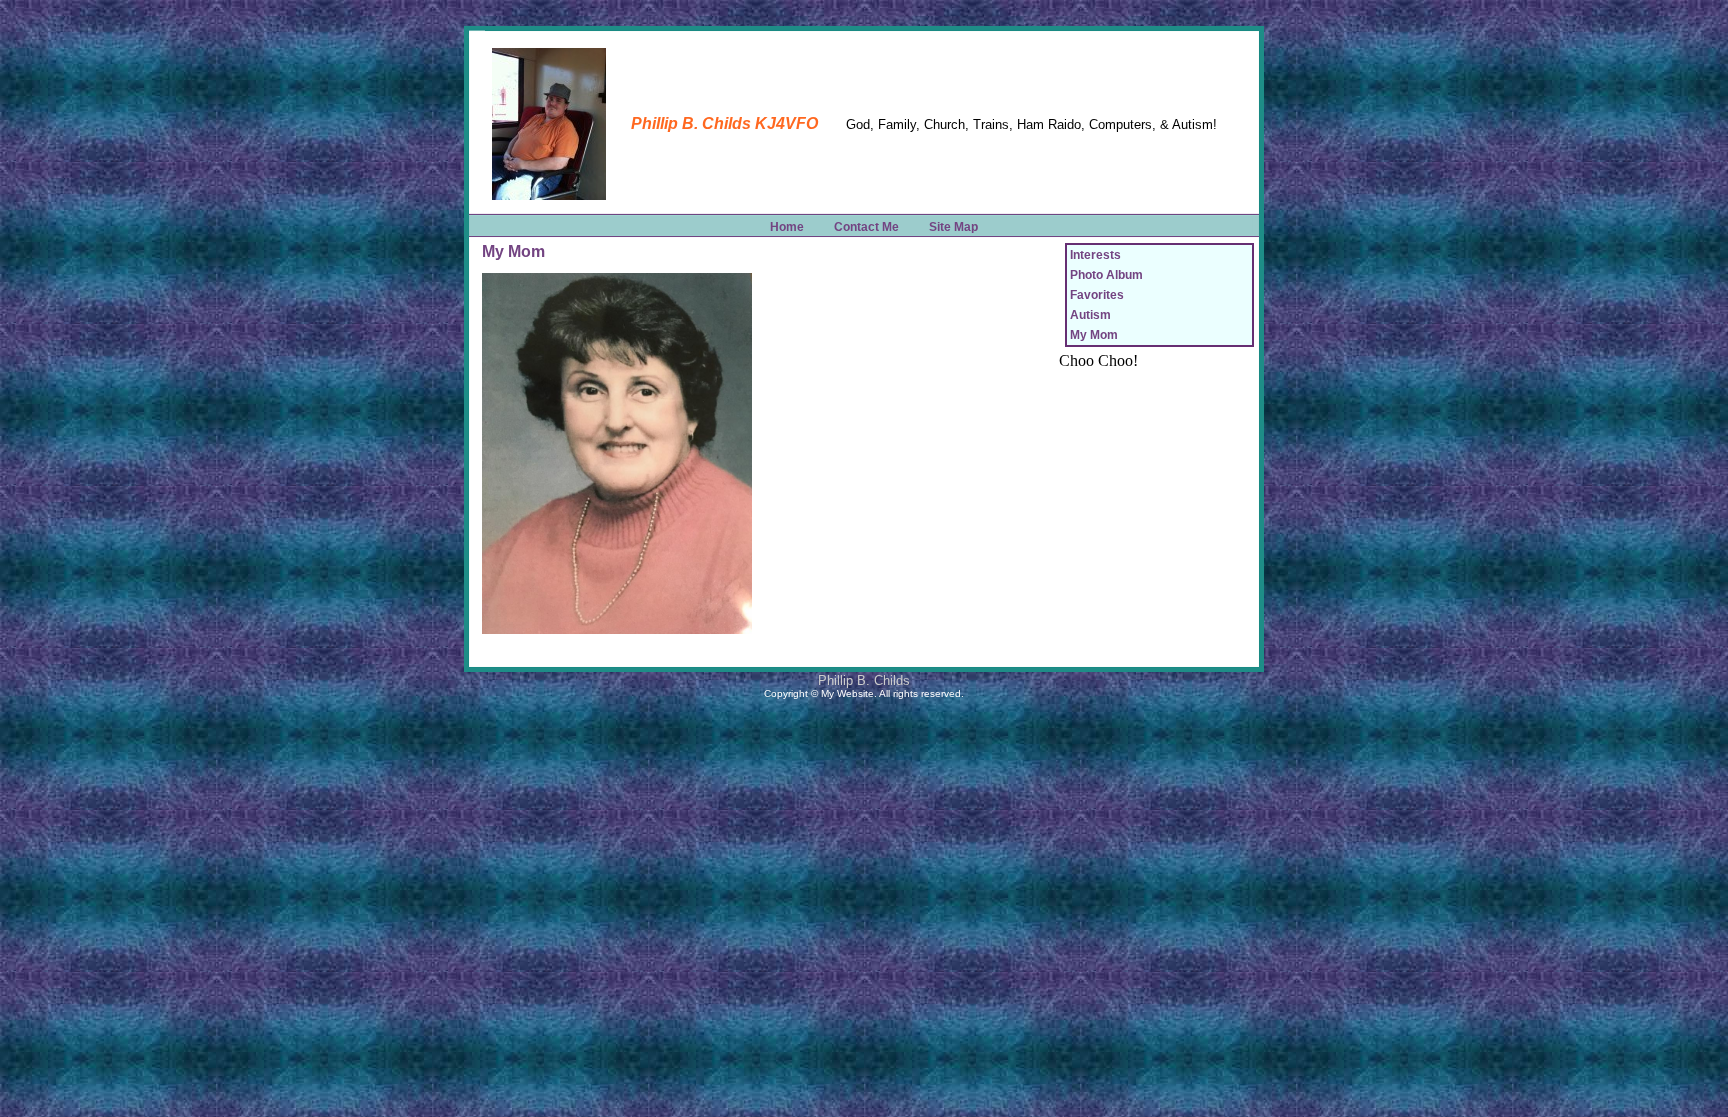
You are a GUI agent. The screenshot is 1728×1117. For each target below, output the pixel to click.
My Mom (1094, 335)
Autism (1090, 315)
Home (787, 227)
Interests (1095, 255)
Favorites (1097, 295)
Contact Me (866, 227)
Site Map (953, 227)
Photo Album (1106, 275)
